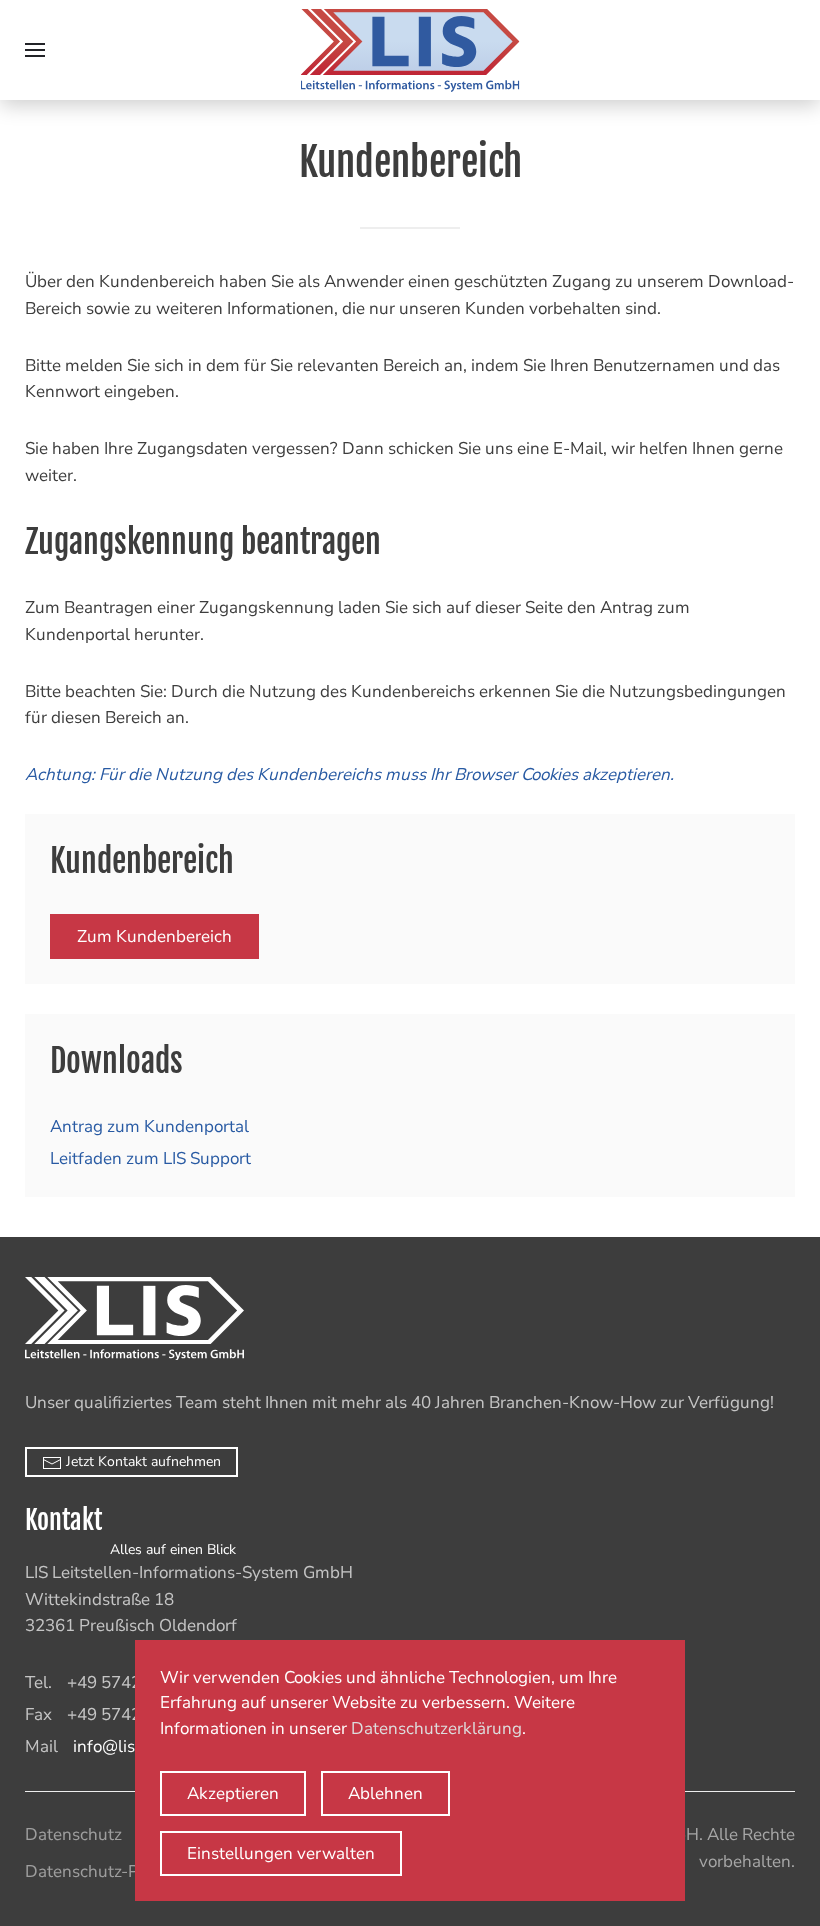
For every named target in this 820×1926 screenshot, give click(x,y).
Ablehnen (385, 1793)
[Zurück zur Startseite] (410, 50)
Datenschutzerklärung (436, 1728)
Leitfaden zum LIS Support (150, 1158)
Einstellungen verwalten (281, 1853)
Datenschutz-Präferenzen (123, 1871)
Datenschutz (73, 1834)
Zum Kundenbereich (154, 936)
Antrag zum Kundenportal (149, 1126)
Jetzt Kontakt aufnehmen (141, 1461)
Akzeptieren (233, 1793)
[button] (35, 50)
